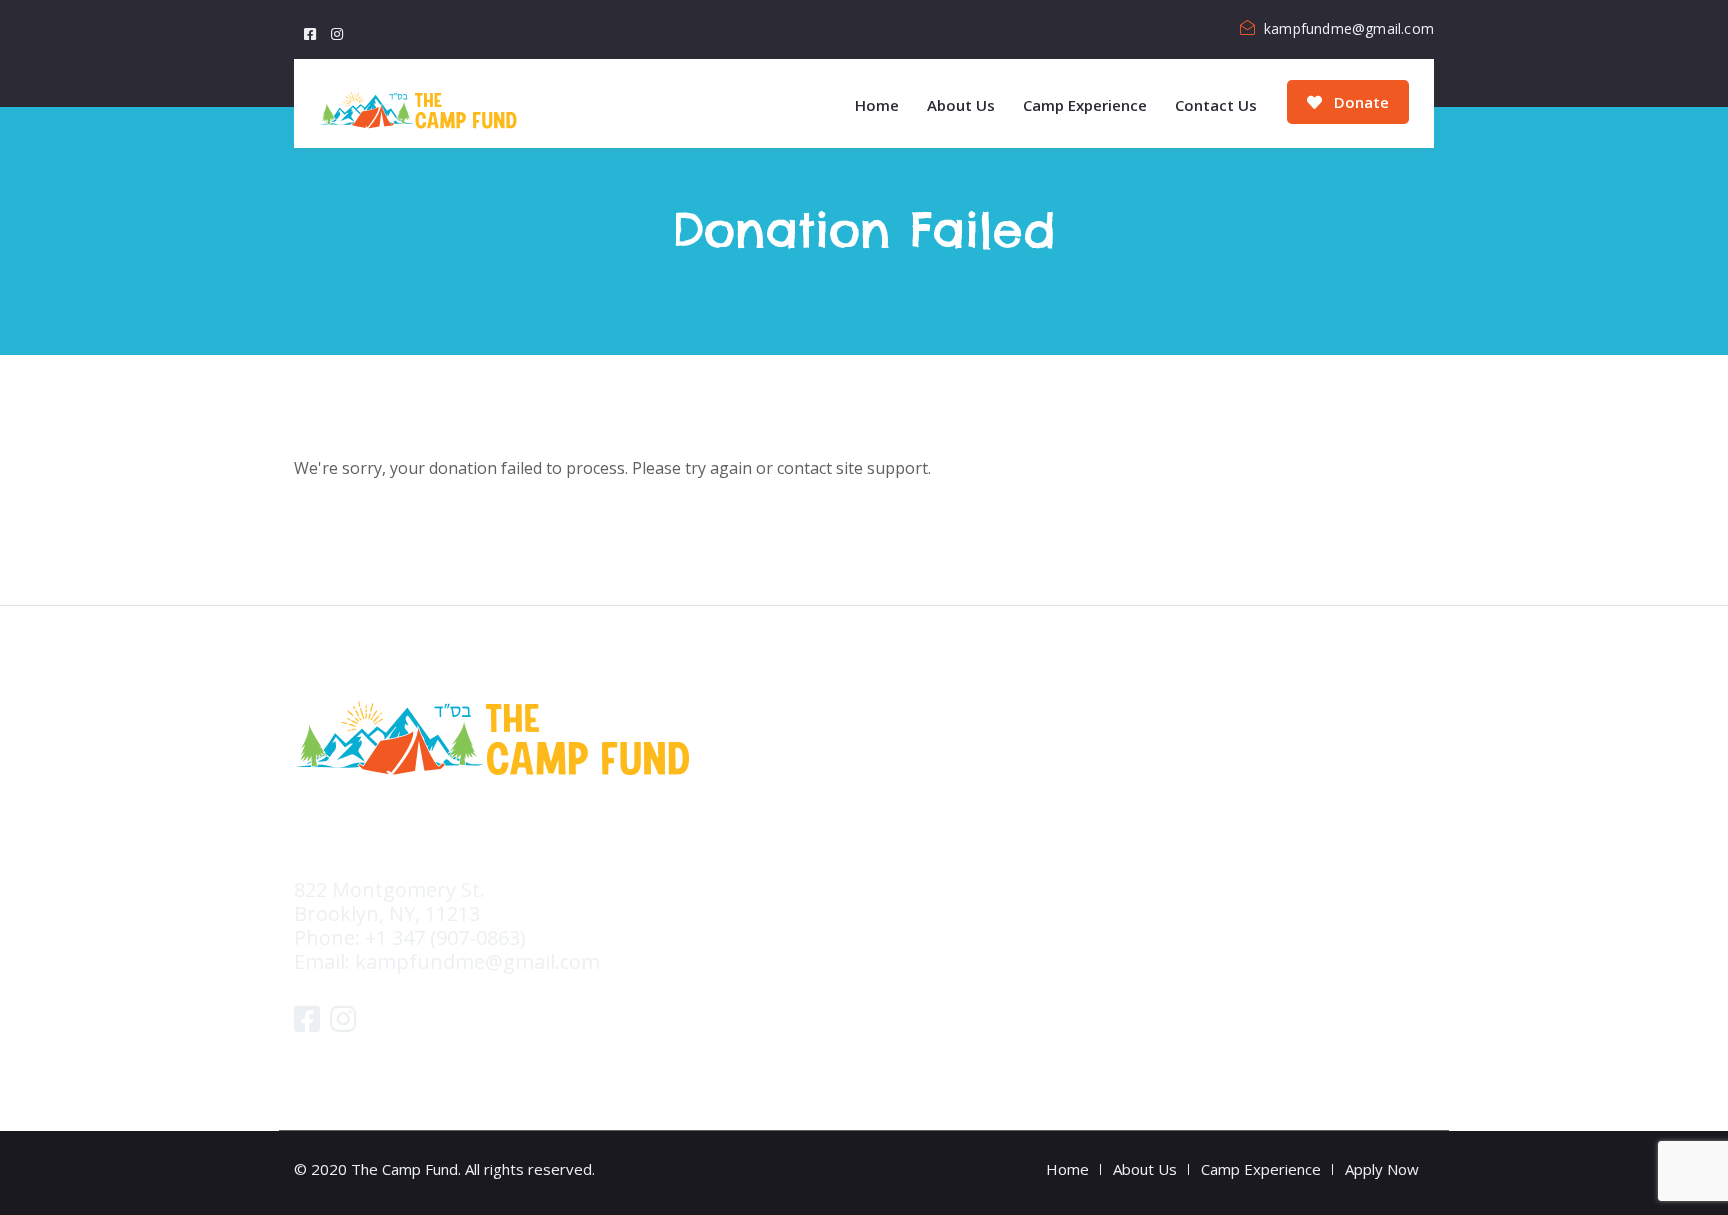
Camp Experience (1085, 105)
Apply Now (1382, 1169)
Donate (1359, 102)
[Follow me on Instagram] (339, 28)
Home (877, 105)
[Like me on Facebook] (312, 28)
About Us (961, 105)
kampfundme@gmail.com (1349, 28)
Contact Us (1216, 105)
